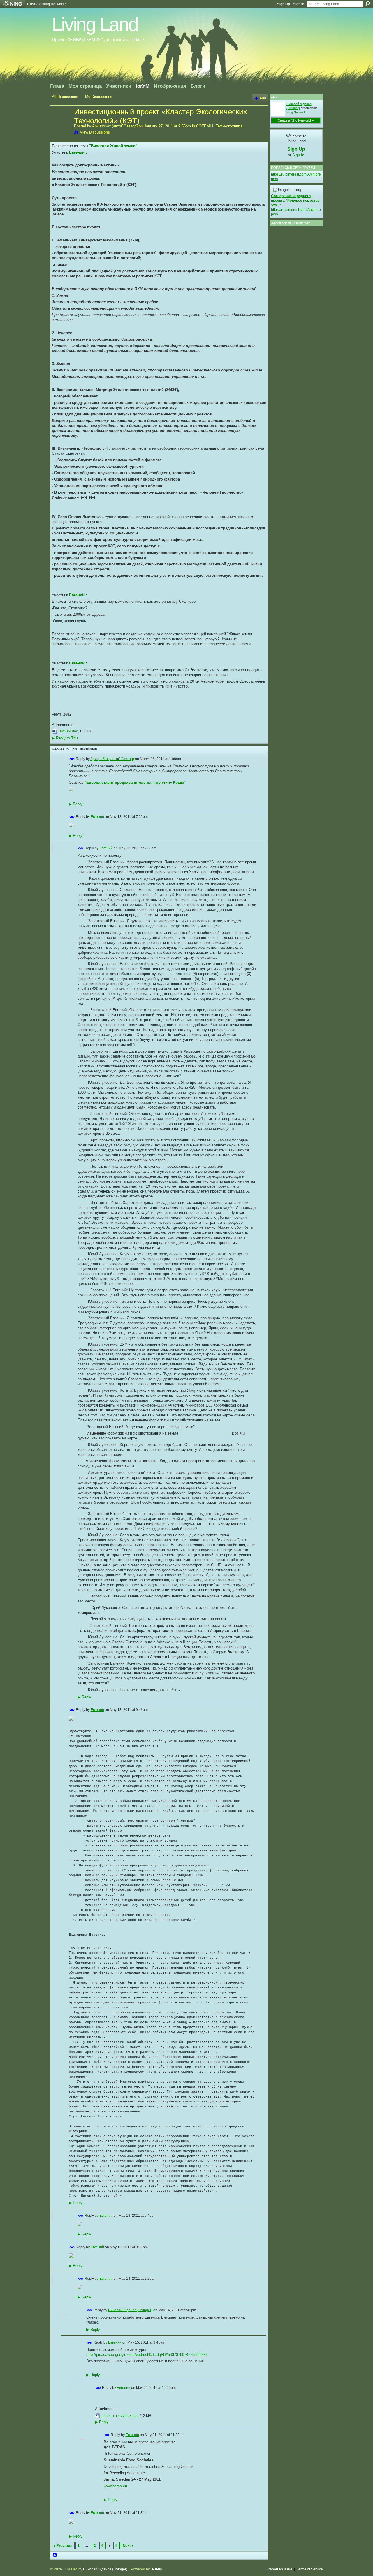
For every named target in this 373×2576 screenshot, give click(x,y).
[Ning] (12, 4)
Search (367, 4)
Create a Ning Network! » (296, 120)
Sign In (299, 4)
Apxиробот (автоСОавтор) (115, 126)
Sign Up (284, 4)
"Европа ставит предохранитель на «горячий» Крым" (135, 782)
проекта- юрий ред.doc (119, 2416)
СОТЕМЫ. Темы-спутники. (220, 126)
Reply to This (65, 738)
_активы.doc (68, 731)
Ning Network (296, 112)
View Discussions (95, 132)
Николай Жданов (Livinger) (130, 2310)
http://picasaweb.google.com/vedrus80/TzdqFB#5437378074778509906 (146, 2355)
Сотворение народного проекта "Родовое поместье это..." (295, 200)
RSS (55, 2556)
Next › (128, 2546)
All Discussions (65, 97)
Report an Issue (280, 2569)
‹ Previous (63, 2546)
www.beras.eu (115, 2486)
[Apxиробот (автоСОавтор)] (61, 124)
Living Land (95, 24)
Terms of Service (310, 2569)
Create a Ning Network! (46, 4)
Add (263, 98)
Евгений (77, 152)
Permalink (72, 759)
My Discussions (99, 97)
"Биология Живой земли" (113, 146)
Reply (76, 804)
